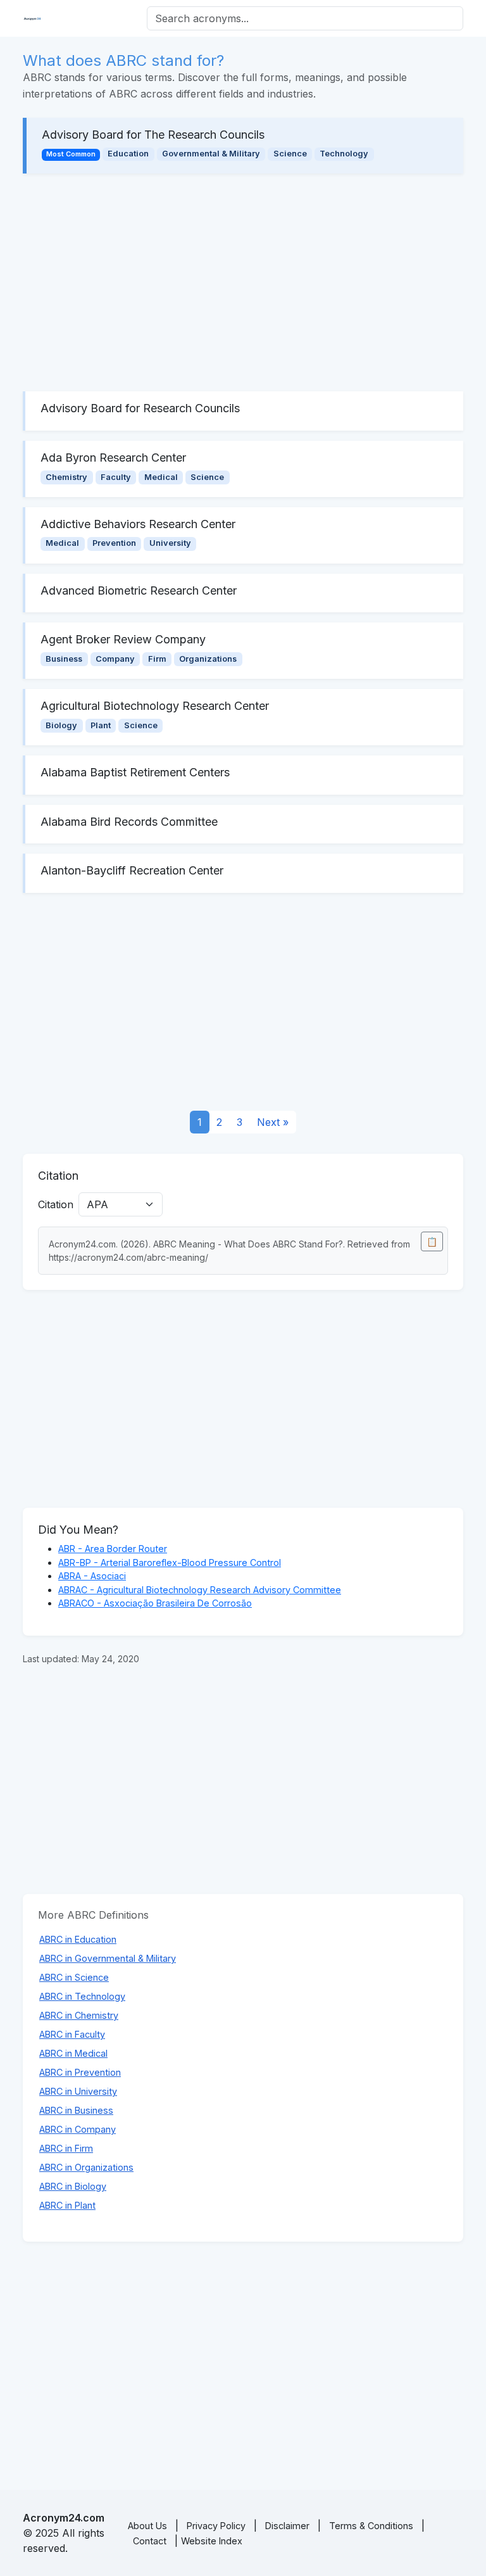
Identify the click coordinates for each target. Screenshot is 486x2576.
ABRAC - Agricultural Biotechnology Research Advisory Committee (200, 1590)
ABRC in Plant (67, 2205)
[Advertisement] (243, 282)
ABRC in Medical (73, 2053)
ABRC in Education (78, 1939)
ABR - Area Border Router (113, 1549)
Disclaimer (287, 2526)
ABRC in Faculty (72, 2034)
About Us (147, 2526)
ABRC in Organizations (86, 2167)
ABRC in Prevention (80, 2072)
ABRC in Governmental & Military (108, 1958)
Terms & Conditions (371, 2526)
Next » (273, 1122)
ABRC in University (78, 2091)
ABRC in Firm (66, 2148)
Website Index (212, 2541)
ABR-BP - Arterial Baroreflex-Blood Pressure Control (170, 1563)
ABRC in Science (74, 1977)
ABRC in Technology (82, 1996)
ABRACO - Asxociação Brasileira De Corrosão (155, 1603)
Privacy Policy (216, 2526)
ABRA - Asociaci (92, 1576)
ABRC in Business (76, 2110)
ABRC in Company (78, 2129)
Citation (56, 1204)
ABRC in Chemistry (79, 2015)
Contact (150, 2541)
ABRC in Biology (73, 2186)
